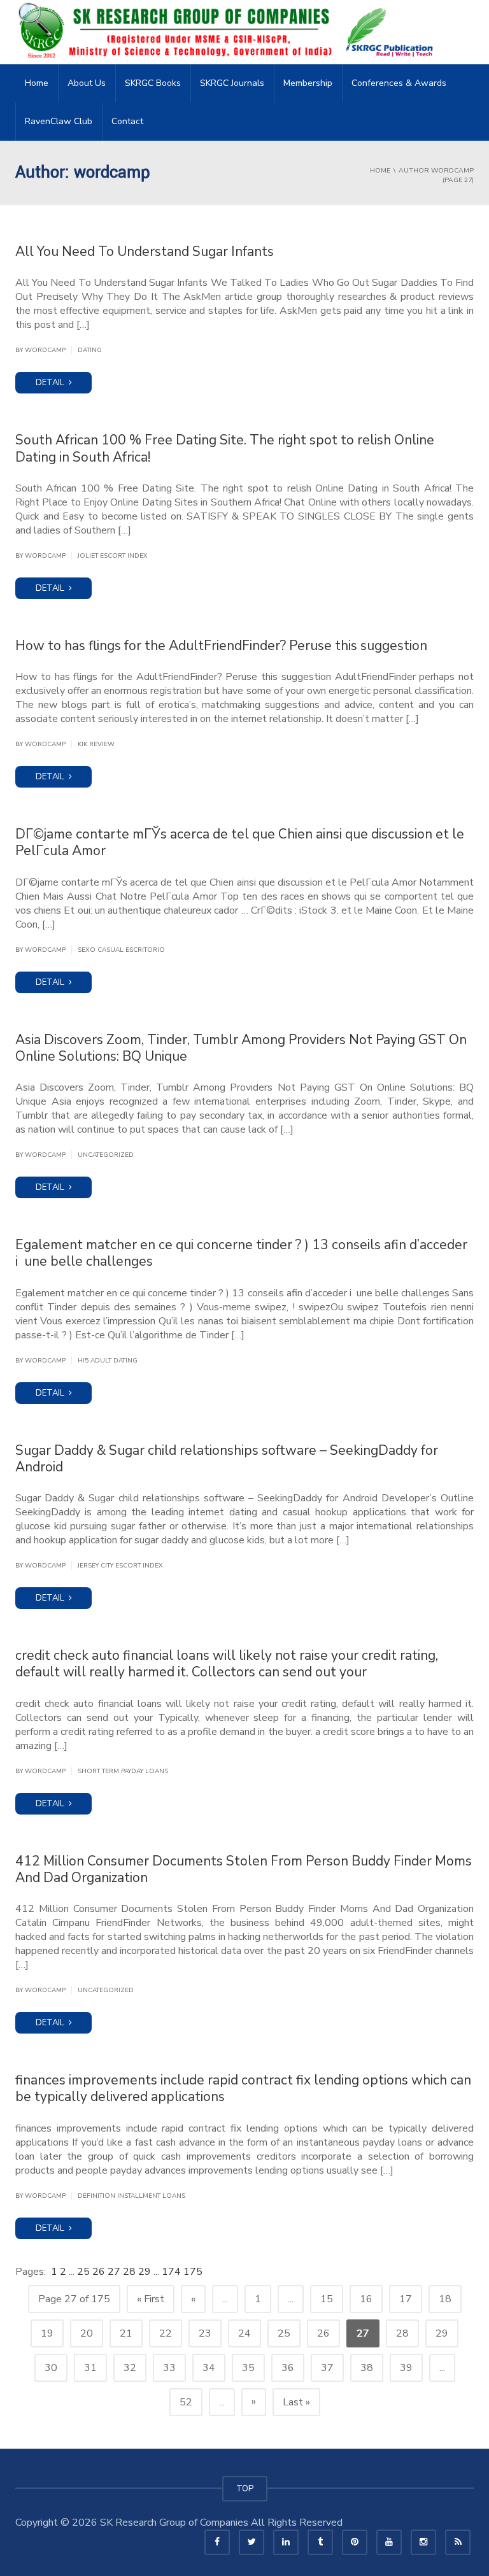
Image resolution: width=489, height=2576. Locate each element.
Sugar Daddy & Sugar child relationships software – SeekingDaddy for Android (227, 1459)
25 (85, 2272)
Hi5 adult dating (108, 1361)
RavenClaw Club (59, 121)
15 (327, 2299)
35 (248, 2368)
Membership (308, 83)
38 (367, 2368)
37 (327, 2368)
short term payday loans (123, 1771)
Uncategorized (106, 1155)
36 (288, 2368)
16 (366, 2299)
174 (173, 2272)
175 (193, 2272)
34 (209, 2368)
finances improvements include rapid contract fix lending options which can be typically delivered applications (243, 2088)
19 (47, 2333)
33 (169, 2368)
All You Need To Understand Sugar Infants (145, 251)
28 (131, 2272)
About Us (87, 83)
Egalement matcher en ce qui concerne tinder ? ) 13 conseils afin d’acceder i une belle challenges (241, 1253)
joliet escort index (113, 556)
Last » (296, 2402)
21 (126, 2333)
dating (90, 350)
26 (100, 2272)
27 (115, 2272)
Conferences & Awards (399, 83)
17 (406, 2299)
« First (151, 2299)
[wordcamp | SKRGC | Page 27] (229, 32)
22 (166, 2333)
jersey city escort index (120, 1566)
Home (37, 83)
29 (146, 2272)
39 (406, 2368)
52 (186, 2402)
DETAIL (51, 383)
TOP (245, 2489)
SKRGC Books (153, 83)
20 (87, 2333)
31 (90, 2368)
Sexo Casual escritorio (121, 950)
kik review (96, 744)
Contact (127, 121)
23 (205, 2333)
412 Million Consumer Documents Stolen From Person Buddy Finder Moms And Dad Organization (244, 1869)
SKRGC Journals (232, 83)
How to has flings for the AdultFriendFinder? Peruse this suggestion (221, 646)
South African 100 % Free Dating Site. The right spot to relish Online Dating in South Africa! (225, 448)
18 (445, 2299)
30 (51, 2368)
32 (130, 2368)
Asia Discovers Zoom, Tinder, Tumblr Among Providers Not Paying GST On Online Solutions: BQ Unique (241, 1048)
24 (244, 2333)
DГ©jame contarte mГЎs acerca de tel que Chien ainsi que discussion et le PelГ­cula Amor (240, 842)
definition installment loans (131, 2196)
